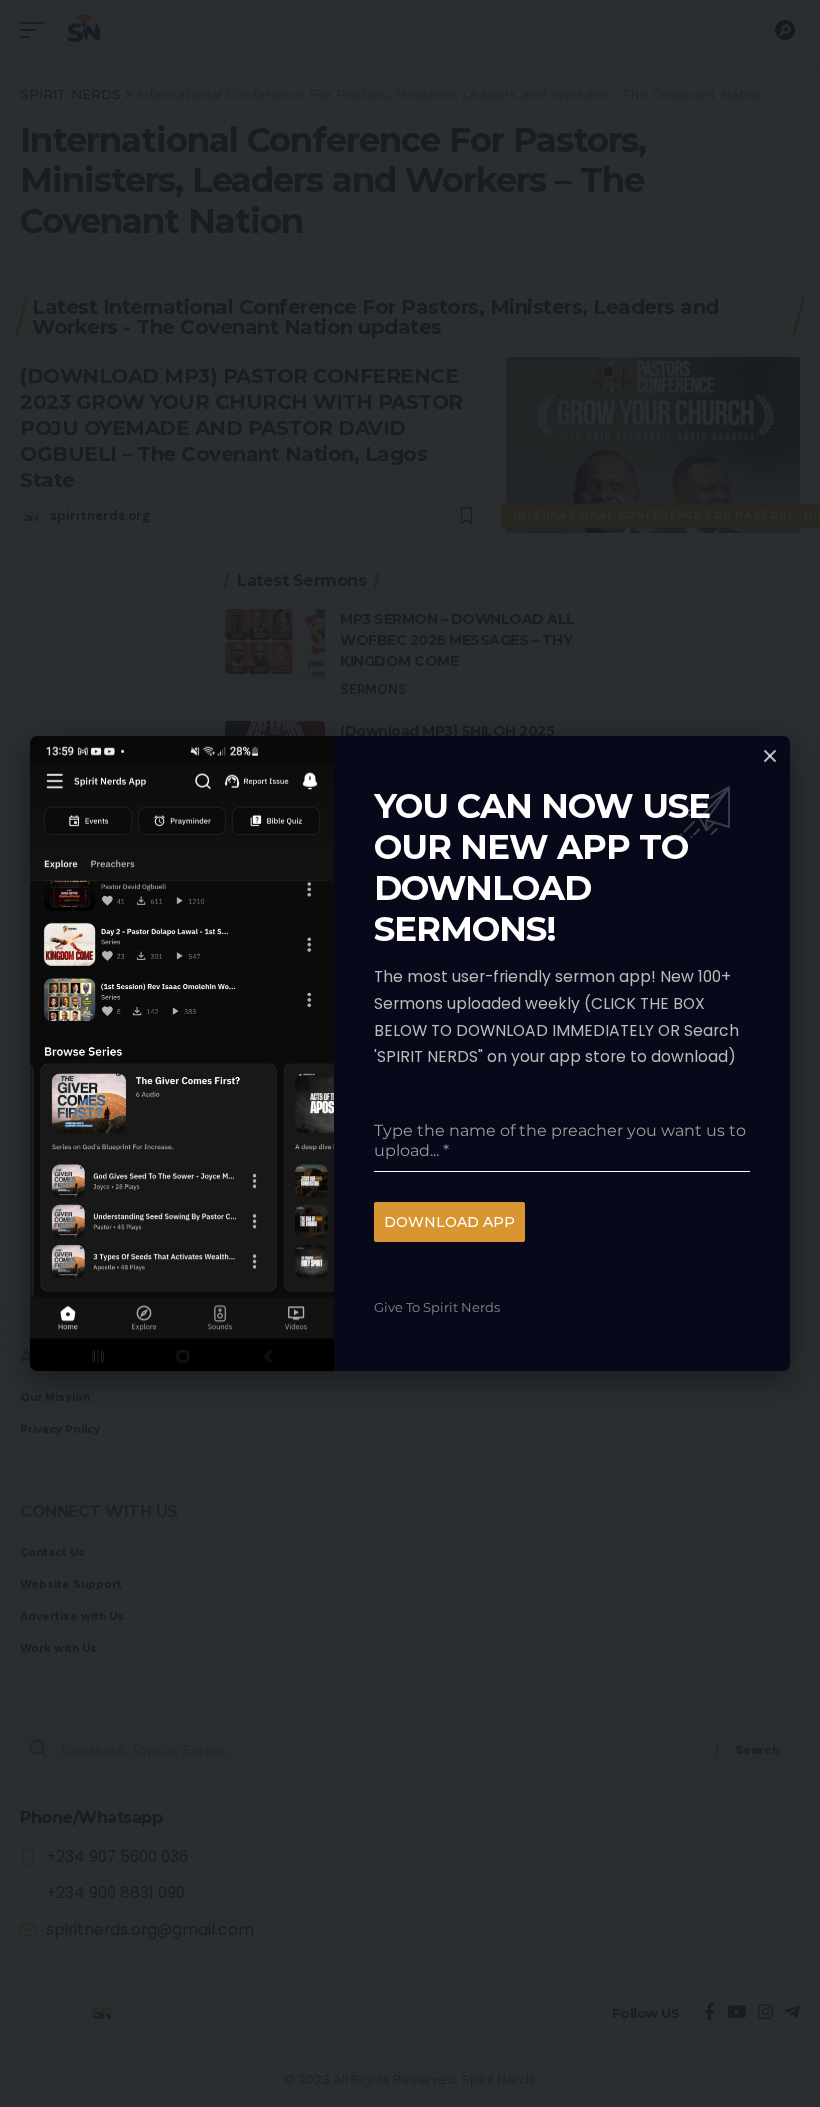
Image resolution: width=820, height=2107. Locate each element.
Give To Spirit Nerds (437, 1307)
